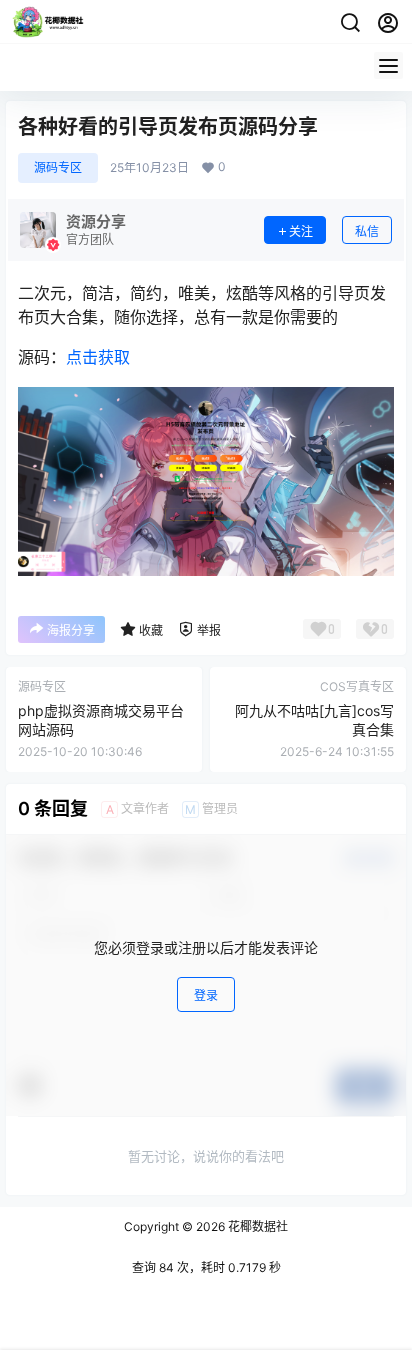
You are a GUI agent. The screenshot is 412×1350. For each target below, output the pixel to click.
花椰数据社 (256, 1226)
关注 (301, 231)
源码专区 (58, 167)
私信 (367, 231)
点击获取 (98, 357)
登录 (206, 995)
